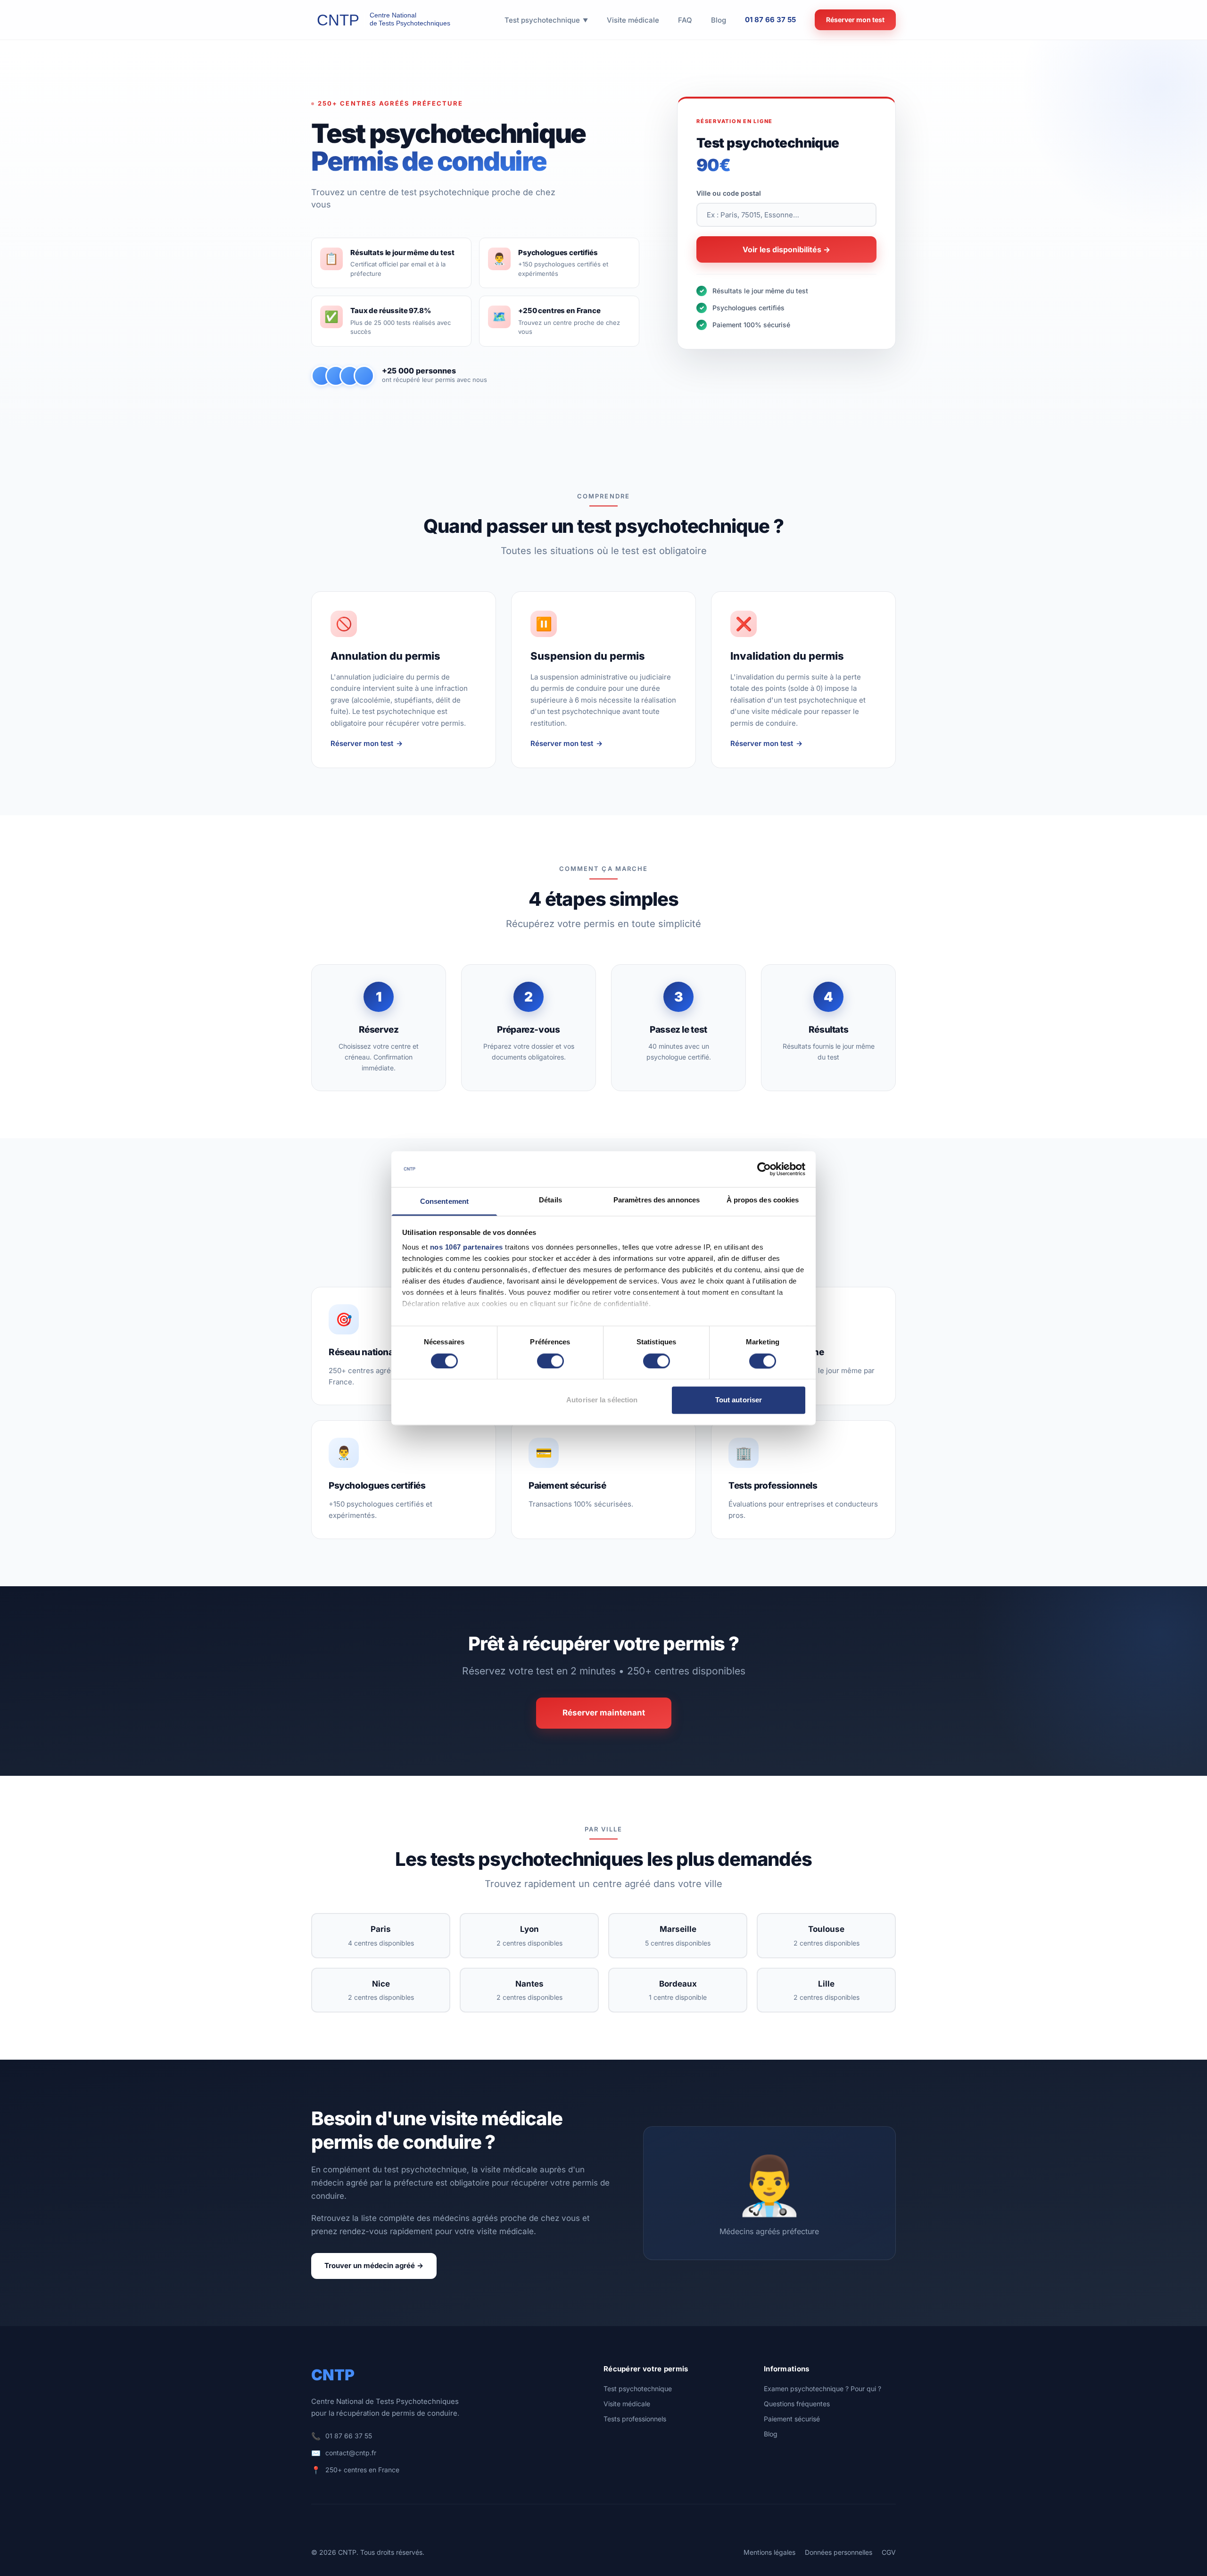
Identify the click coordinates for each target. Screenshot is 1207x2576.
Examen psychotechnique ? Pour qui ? (823, 2389)
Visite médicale (627, 2404)
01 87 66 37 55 (770, 20)
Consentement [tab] (444, 1202)
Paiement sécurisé (792, 2419)
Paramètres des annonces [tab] (657, 1200)
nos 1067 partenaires (467, 1247)
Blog (771, 2434)
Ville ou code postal (729, 193)
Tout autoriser (739, 1400)
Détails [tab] (550, 1200)
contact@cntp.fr (351, 2453)
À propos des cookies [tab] (763, 1200)
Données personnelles (839, 2552)
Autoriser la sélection (602, 1400)
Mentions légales (769, 2552)
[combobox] (786, 215)
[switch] (550, 1361)
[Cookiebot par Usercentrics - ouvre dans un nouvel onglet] (764, 1169)
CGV (889, 2552)
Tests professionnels (635, 2419)
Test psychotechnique (638, 2389)
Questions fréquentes (797, 2404)
